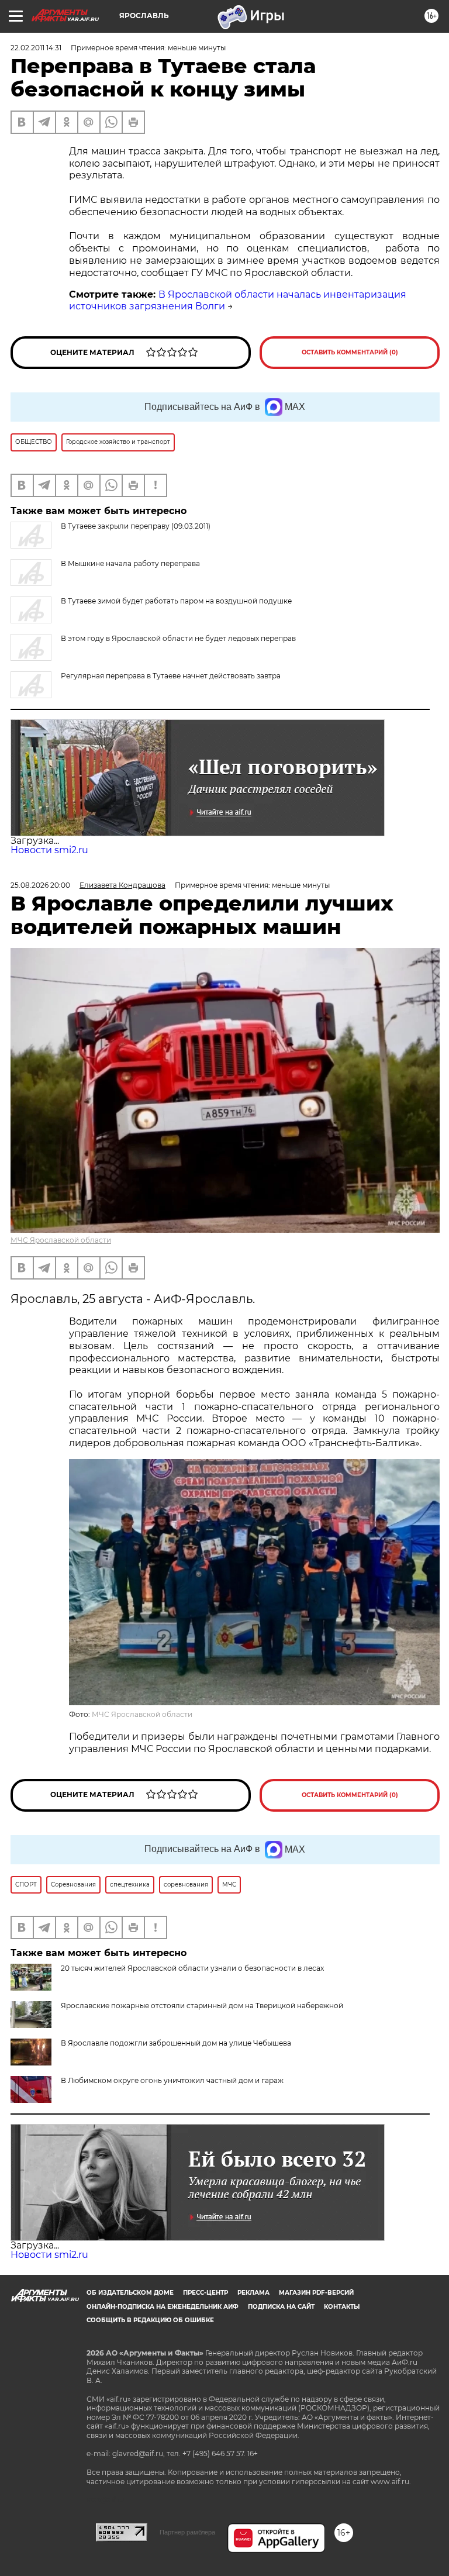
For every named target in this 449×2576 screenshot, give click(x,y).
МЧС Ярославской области (61, 1240)
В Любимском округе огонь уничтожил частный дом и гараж (172, 2080)
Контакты (342, 2307)
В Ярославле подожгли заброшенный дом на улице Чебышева (176, 2043)
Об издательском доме (130, 2293)
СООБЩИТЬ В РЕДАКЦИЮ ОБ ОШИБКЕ (150, 2320)
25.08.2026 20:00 (40, 885)
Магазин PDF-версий (316, 2293)
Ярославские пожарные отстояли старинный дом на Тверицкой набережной (202, 2006)
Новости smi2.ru (49, 850)
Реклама (253, 2293)
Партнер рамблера (187, 2532)
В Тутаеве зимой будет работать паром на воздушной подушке (176, 601)
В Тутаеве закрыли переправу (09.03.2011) (136, 526)
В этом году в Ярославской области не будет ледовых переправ (178, 638)
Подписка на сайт (281, 2307)
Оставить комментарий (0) (350, 352)
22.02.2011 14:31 (36, 48)
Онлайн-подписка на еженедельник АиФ (163, 2307)
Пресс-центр (205, 2293)
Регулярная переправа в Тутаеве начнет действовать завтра (171, 676)
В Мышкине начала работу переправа (130, 563)
